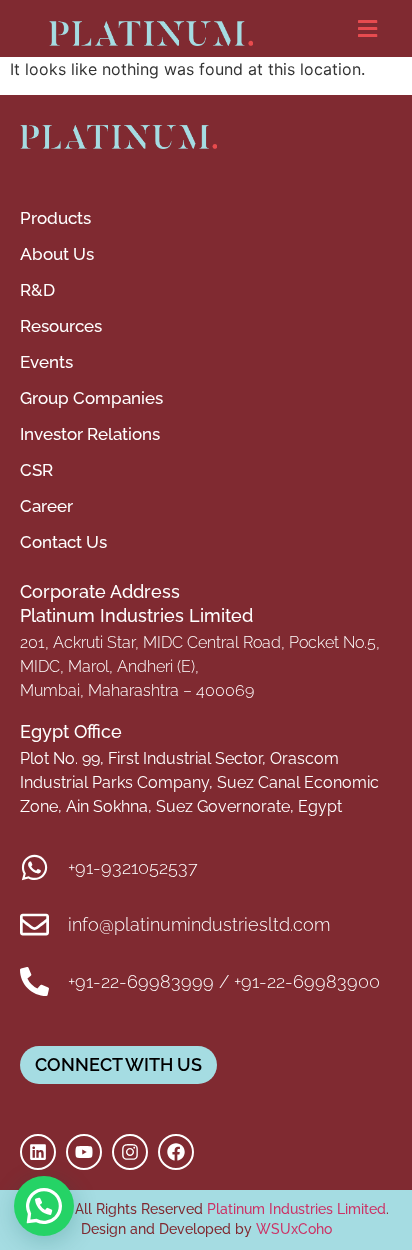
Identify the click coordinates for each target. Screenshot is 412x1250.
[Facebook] (176, 1152)
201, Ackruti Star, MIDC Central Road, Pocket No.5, (200, 642)
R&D (37, 290)
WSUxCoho (294, 1229)
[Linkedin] (38, 1152)
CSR (36, 470)
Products (55, 218)
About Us (57, 254)
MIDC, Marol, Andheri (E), (109, 666)
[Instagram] (130, 1152)
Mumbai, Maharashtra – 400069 (137, 690)
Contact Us (63, 542)
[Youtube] (84, 1152)
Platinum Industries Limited (294, 1209)
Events (46, 362)
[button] (367, 28)
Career (46, 506)
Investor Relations (90, 434)
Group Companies (91, 398)
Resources (61, 326)
